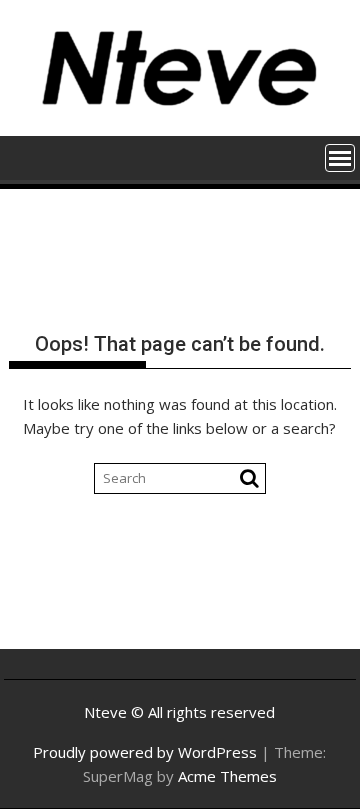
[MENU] (340, 158)
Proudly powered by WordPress (145, 752)
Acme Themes (227, 776)
